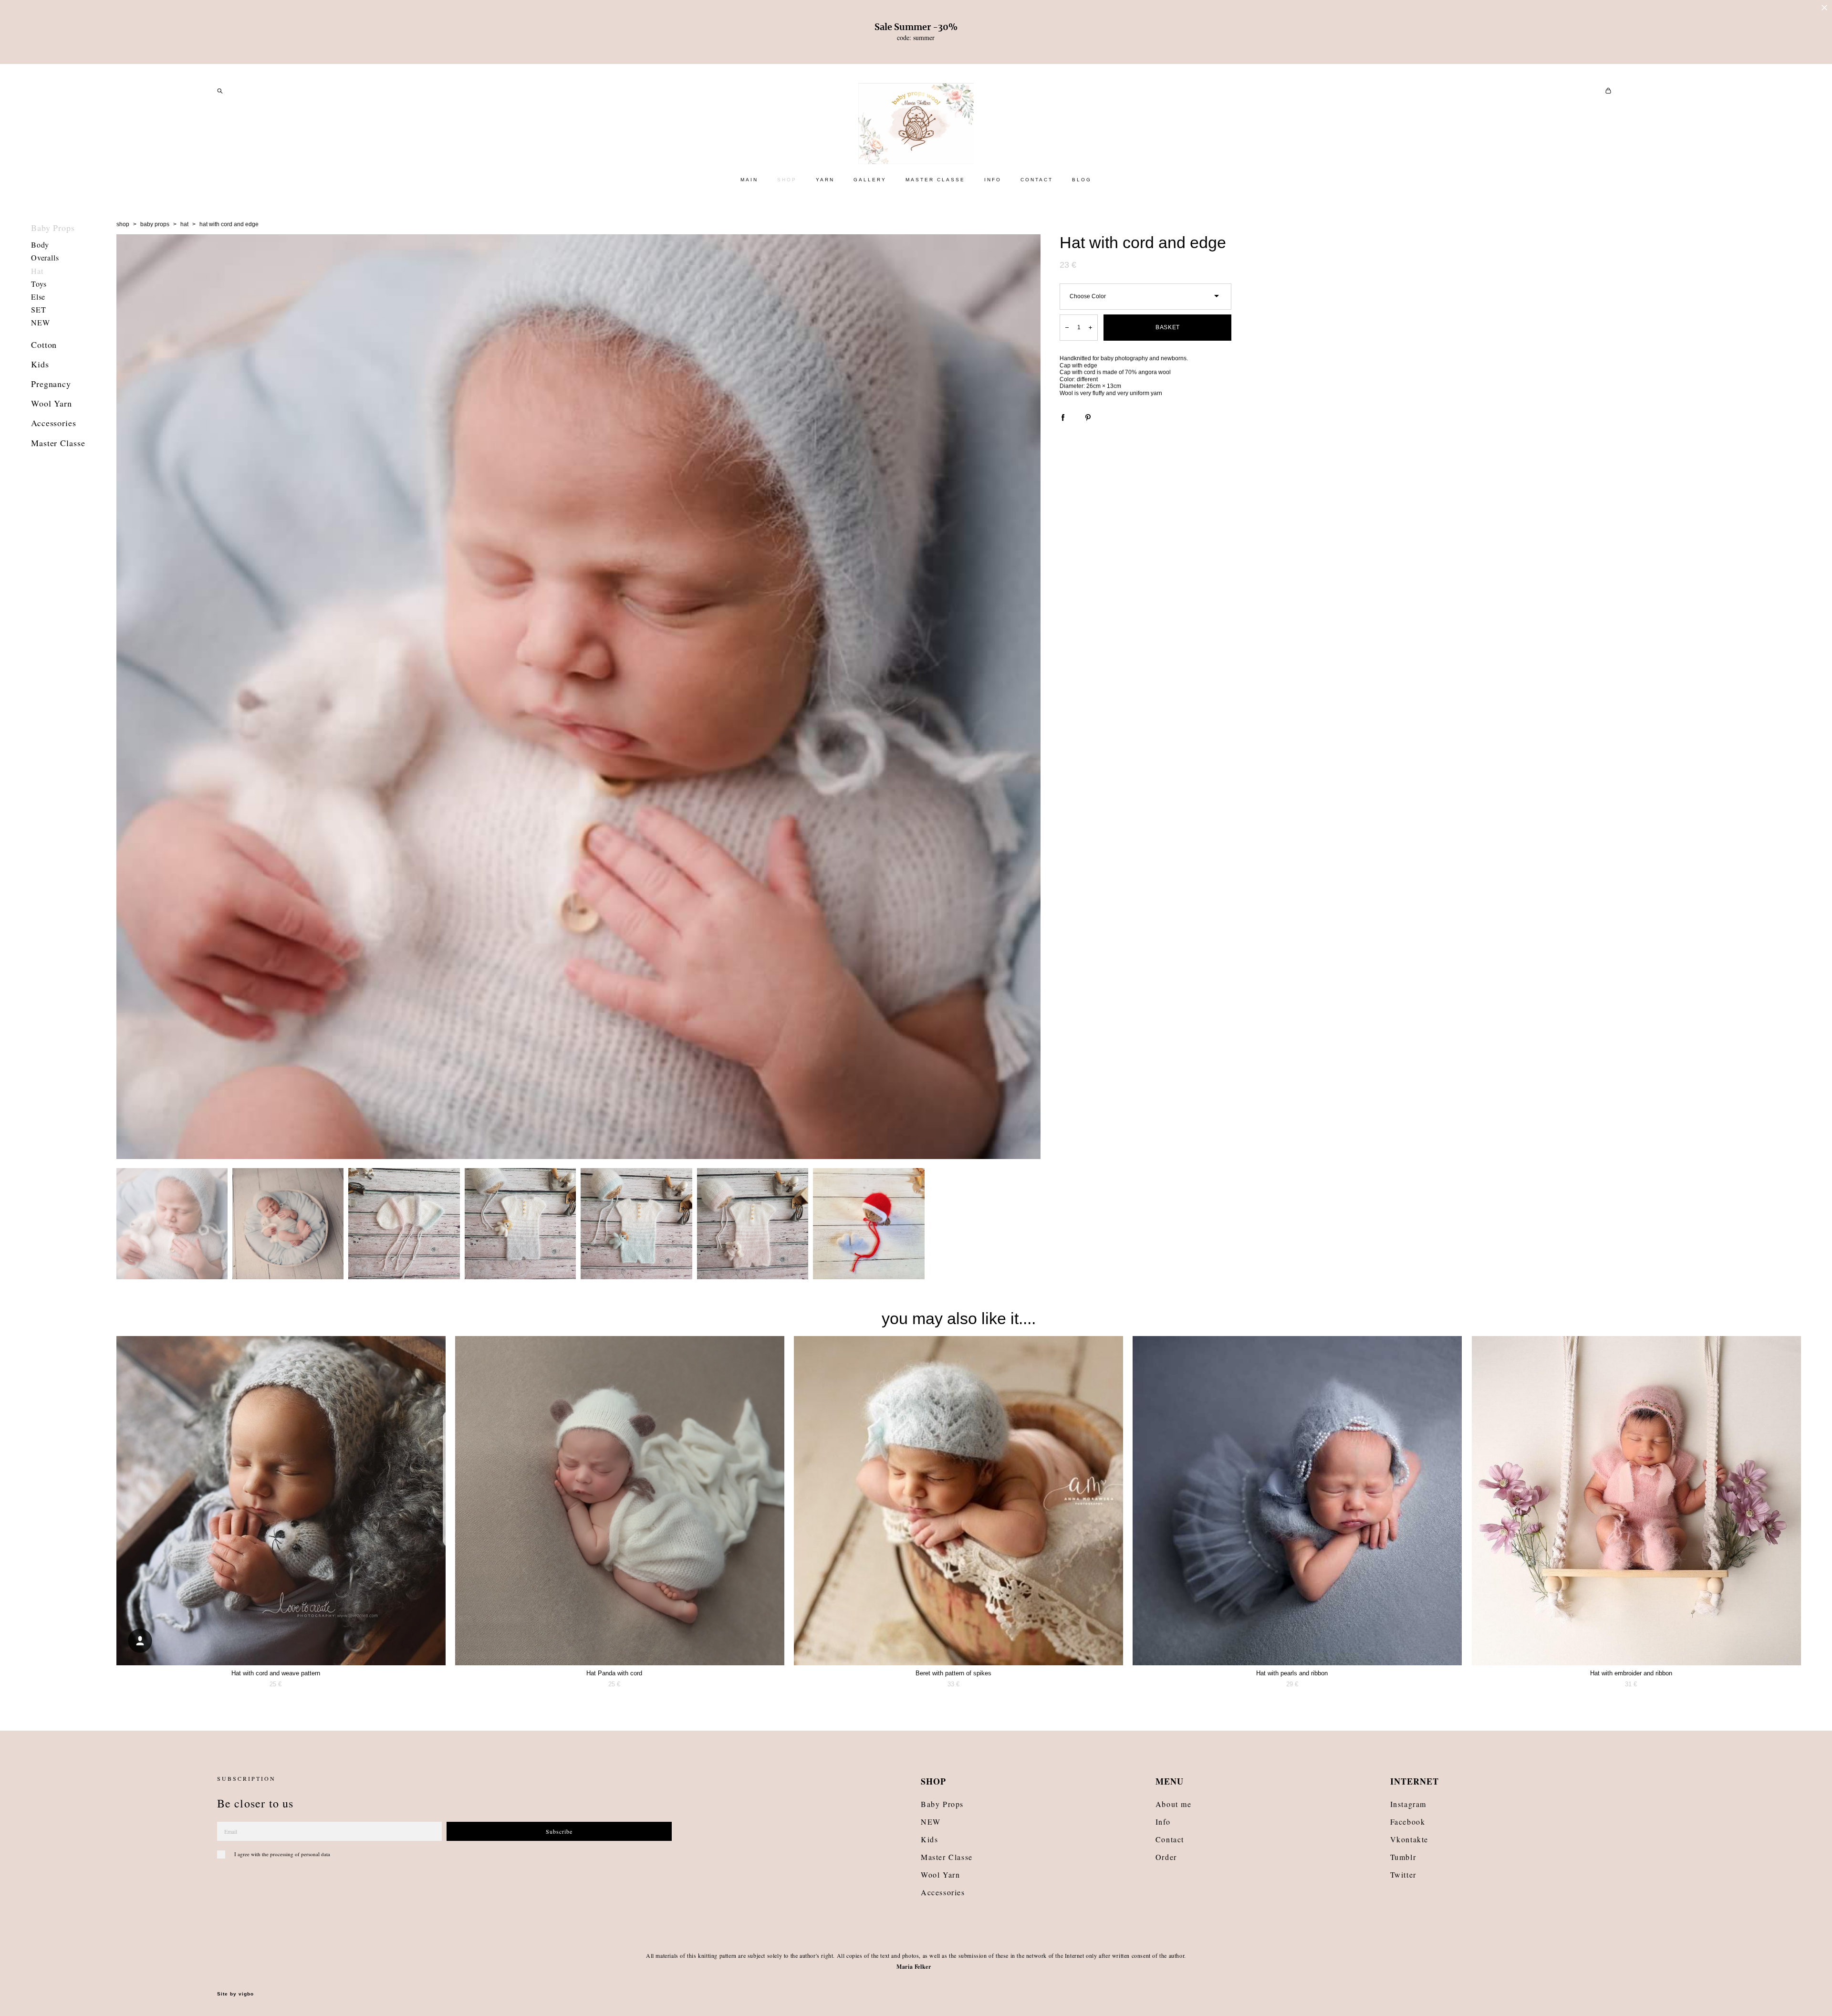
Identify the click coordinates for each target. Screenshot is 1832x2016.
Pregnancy (51, 384)
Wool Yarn (52, 403)
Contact (1170, 1839)
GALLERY (870, 180)
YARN (825, 180)
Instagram (1408, 1804)
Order (1166, 1857)
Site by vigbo (235, 1994)
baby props (155, 224)
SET (38, 309)
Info (1163, 1822)
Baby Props (53, 228)
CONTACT (1037, 180)
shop (123, 224)
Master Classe (58, 443)
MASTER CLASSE (935, 180)
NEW (40, 322)
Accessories (54, 423)
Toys (39, 284)
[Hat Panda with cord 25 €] (620, 1501)
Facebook (1408, 1822)
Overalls (45, 257)
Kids (40, 364)
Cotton (44, 345)
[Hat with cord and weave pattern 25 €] (281, 1501)
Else (38, 297)
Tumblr (1403, 1857)
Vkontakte (1409, 1839)
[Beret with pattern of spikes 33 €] (958, 1501)
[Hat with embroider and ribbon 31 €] (1636, 1501)
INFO (993, 180)
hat (184, 224)
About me (1174, 1804)
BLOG (1082, 180)
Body (40, 245)
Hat (37, 271)
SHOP (787, 180)
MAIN (749, 180)
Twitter (1403, 1875)
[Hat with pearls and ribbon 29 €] (1297, 1501)
